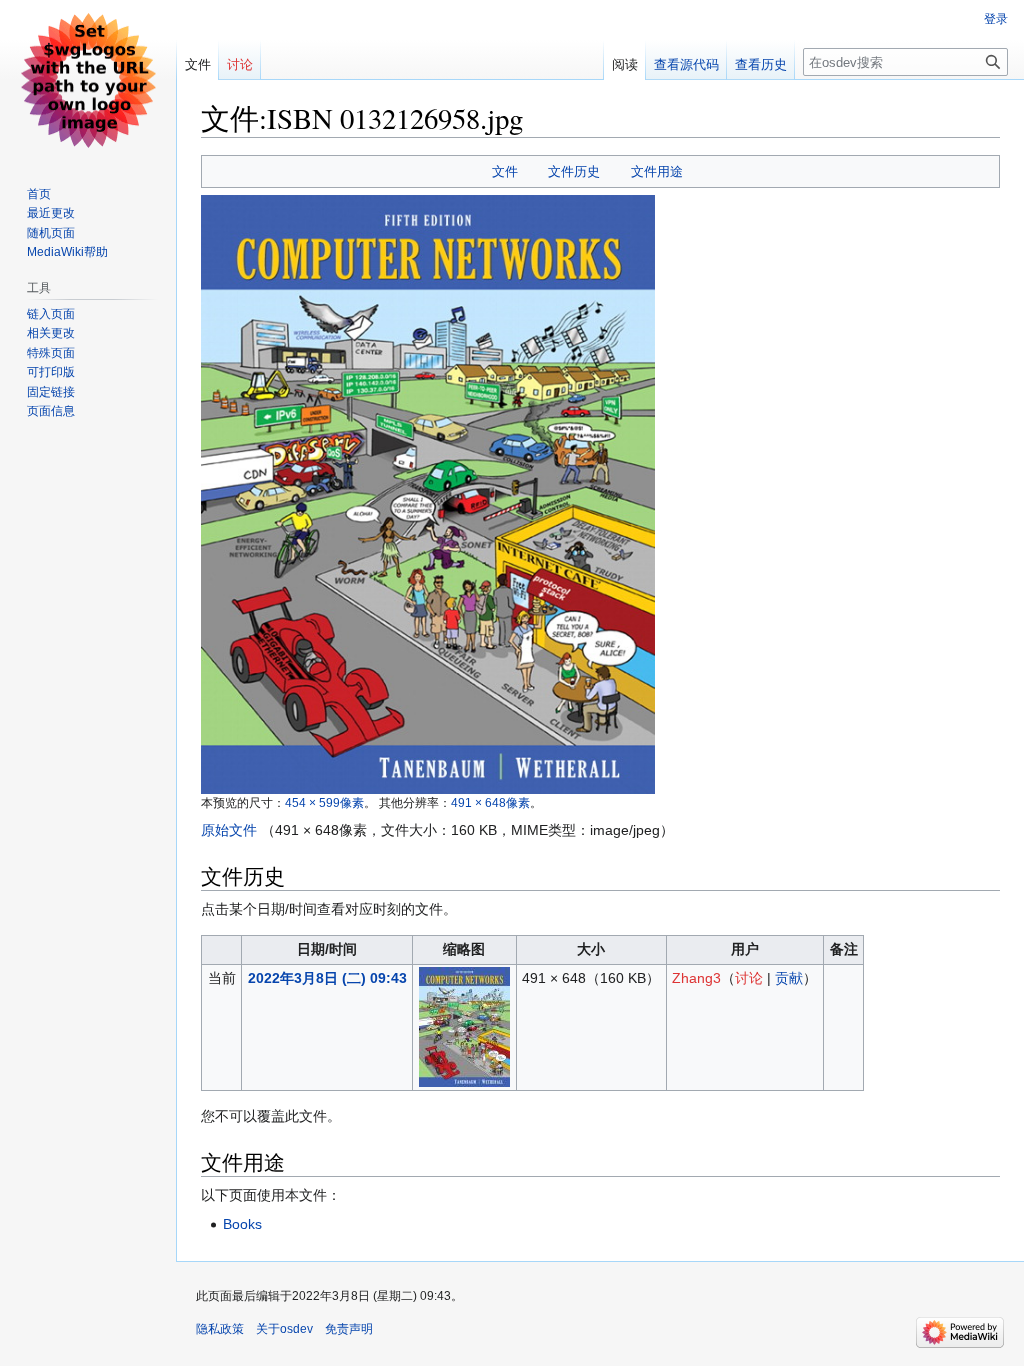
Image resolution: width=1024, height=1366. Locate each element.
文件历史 (574, 171)
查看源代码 (686, 64)
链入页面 (51, 314)
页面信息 (51, 411)
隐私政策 (220, 1329)
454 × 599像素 (324, 802)
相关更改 (51, 333)
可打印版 (51, 372)
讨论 (749, 978)
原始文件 (229, 830)
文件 (505, 171)
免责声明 (349, 1329)
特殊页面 (51, 353)
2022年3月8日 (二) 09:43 (327, 978)
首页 (39, 194)
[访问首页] (88, 80)
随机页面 (51, 233)
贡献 (789, 978)
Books (242, 1224)
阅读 (625, 64)
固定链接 (51, 392)
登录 (996, 19)
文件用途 (657, 171)
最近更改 (51, 213)
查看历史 (761, 64)
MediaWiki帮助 (67, 252)
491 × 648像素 (490, 802)
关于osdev (284, 1329)
